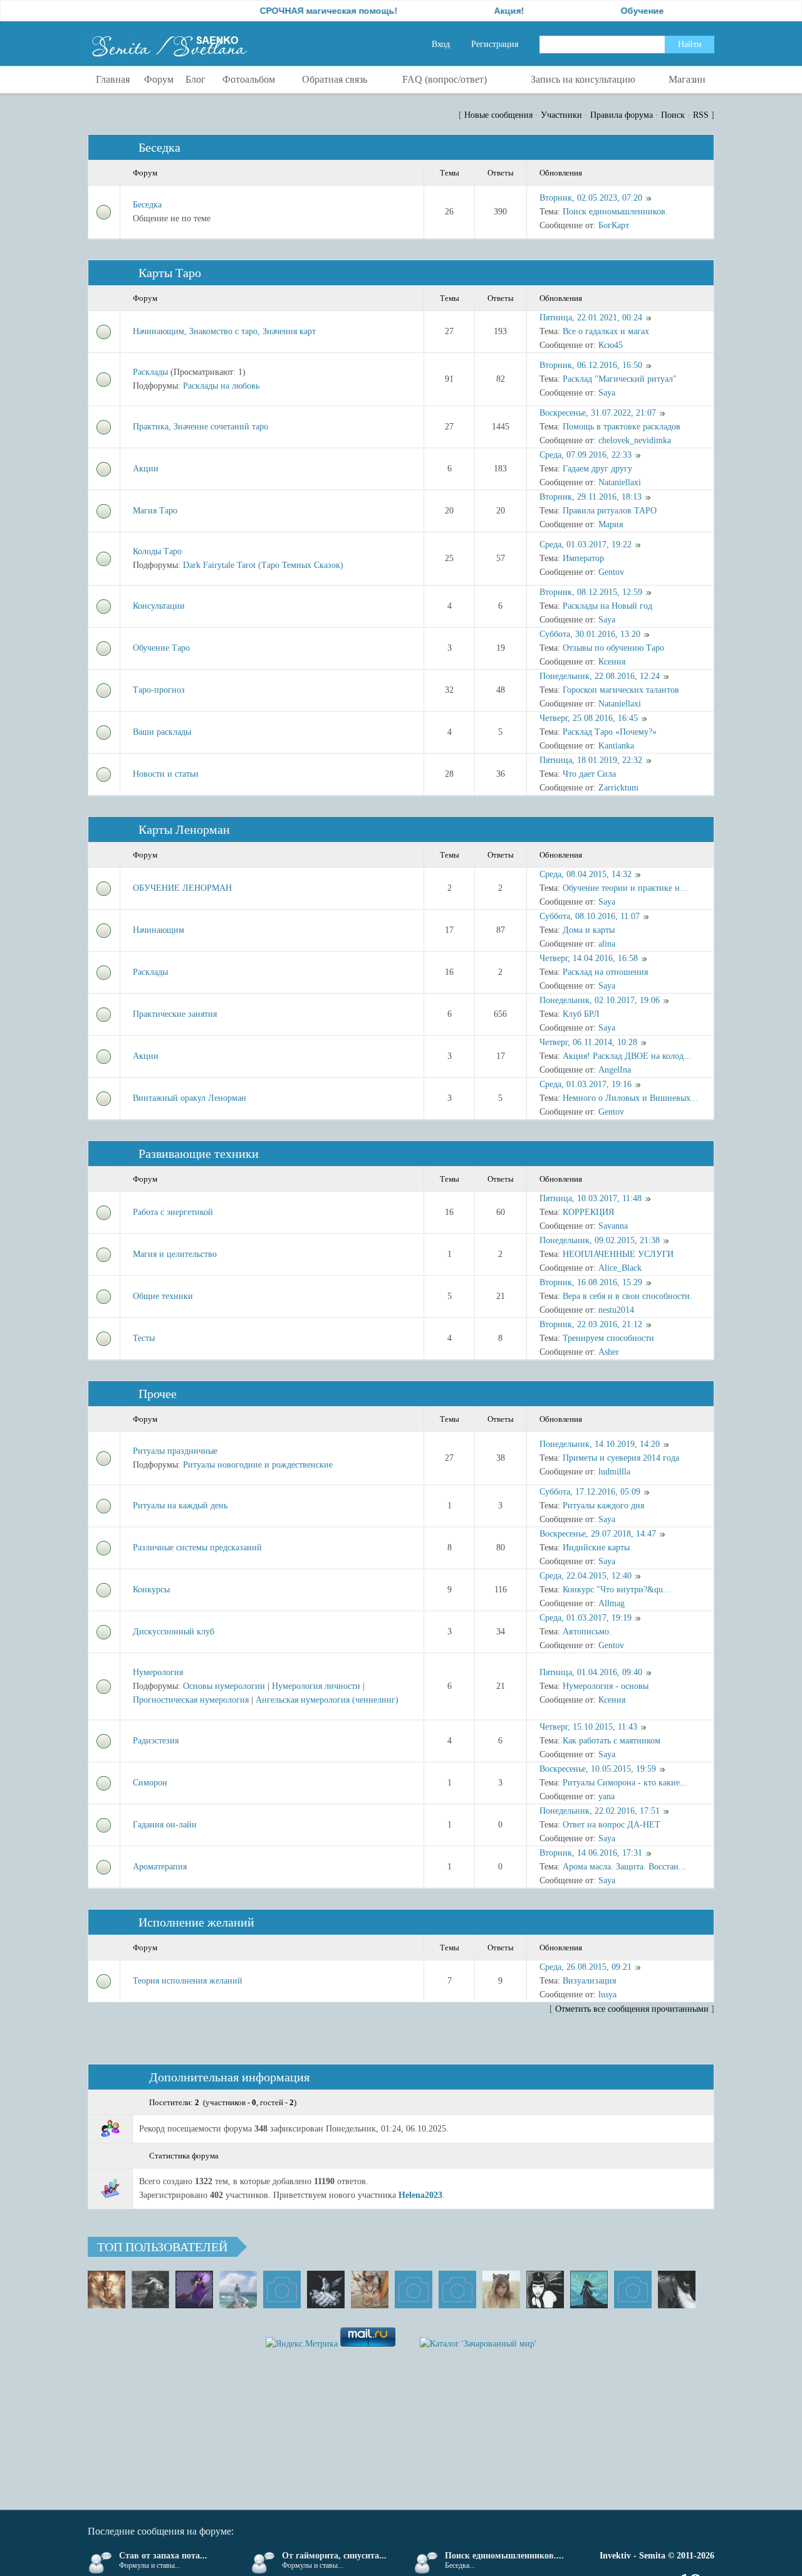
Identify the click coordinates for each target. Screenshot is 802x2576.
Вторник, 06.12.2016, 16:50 (591, 365)
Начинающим (159, 930)
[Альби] (457, 2289)
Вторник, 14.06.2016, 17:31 (591, 1853)
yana (607, 1796)
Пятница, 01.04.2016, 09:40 (591, 1672)
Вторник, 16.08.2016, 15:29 (591, 1282)
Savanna (613, 1226)
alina (607, 944)
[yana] (414, 2289)
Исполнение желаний (196, 1922)
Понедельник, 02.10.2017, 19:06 (600, 1000)
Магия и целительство (175, 1254)
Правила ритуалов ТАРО (610, 511)
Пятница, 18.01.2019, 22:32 (591, 760)
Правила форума (622, 115)
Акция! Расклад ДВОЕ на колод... (627, 1056)
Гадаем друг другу (597, 469)
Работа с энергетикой (173, 1212)
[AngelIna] (194, 2289)
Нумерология (158, 1672)
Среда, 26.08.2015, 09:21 (586, 1967)
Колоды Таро (157, 551)
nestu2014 (616, 1310)
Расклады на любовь (221, 386)
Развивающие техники (199, 1154)
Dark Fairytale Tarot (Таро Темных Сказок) (263, 565)
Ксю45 (611, 345)
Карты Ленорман (184, 829)
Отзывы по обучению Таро (613, 648)
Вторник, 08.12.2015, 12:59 (591, 592)
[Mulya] (326, 2289)
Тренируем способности (608, 1338)
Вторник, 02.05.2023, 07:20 (591, 198)
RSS (701, 115)
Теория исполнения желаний (188, 1981)
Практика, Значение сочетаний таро (200, 427)
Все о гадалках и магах (606, 331)
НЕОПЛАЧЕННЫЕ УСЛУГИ (618, 1254)
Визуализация (589, 1981)
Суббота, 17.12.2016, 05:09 (590, 1492)
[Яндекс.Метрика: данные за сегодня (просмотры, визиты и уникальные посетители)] (302, 2344)
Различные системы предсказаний (197, 1548)
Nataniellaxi (620, 482)
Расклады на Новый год (607, 606)
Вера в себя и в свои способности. (628, 1296)
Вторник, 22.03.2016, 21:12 (591, 1324)
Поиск (673, 115)
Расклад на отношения (605, 972)
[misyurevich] (545, 2289)
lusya (607, 1995)
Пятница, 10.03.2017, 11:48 (591, 1198)
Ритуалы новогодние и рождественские (258, 1465)
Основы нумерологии (224, 1686)
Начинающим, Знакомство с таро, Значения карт (224, 331)
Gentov (611, 572)
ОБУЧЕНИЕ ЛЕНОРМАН (182, 888)
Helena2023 (420, 2195)
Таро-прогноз (159, 690)
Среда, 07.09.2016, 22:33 (586, 455)
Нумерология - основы (606, 1686)
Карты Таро (170, 273)
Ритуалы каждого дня (603, 1506)
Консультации (159, 606)
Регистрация (495, 44)
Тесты (144, 1338)
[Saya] (107, 2289)
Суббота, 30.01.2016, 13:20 (590, 634)
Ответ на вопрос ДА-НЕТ (612, 1825)
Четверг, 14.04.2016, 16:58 (589, 958)
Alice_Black (620, 1268)
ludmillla (614, 1472)
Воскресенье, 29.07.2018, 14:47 (598, 1534)
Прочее (158, 1394)
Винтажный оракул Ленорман (190, 1098)
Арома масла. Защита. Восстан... (624, 1867)
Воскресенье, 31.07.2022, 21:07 (598, 413)
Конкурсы (151, 1590)
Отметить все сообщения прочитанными (632, 2009)
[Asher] (633, 2289)
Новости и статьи (166, 774)
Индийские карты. (597, 1548)
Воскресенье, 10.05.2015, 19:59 (598, 1769)
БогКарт (614, 225)
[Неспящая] (150, 2289)
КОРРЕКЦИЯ (588, 1212)
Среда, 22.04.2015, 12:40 (586, 1576)
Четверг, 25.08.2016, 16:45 (589, 718)
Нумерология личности (316, 1686)
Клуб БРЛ (581, 1014)
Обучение (596, 11)
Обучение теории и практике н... (625, 888)
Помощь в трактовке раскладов (622, 427)
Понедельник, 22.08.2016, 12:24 (600, 676)
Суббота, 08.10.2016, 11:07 (590, 916)
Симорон (150, 1783)
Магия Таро (155, 511)
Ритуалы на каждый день (180, 1506)
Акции (146, 469)
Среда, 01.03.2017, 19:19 (586, 1618)
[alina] (501, 2289)
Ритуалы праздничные (175, 1451)
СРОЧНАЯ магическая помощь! (282, 11)
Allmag (612, 1603)
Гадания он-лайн (165, 1825)
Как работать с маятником (612, 1741)
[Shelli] (370, 2289)
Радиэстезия (156, 1741)
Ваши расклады (162, 732)
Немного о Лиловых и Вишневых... (630, 1098)
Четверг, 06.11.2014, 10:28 (588, 1042)
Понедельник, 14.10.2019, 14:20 (600, 1444)
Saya (607, 393)
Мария (611, 524)
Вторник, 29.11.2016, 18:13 (591, 497)
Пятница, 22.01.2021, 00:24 (591, 318)
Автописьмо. (587, 1632)
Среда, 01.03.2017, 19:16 (586, 1084)
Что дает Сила (589, 774)
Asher (609, 1352)
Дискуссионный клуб (174, 1632)
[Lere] (677, 2289)
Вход (441, 44)
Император (583, 558)
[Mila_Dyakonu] (282, 2289)
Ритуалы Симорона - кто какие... (625, 1783)
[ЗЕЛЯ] (238, 2289)
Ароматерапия (160, 1867)
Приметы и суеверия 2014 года (621, 1458)
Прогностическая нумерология (191, 1700)
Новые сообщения (498, 115)
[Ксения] (589, 2289)
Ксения (612, 662)
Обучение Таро (161, 648)
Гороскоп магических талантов (621, 690)
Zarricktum (618, 788)
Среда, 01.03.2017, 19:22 (586, 544)
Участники (561, 115)
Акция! (462, 11)
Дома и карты (589, 930)
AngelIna (615, 1070)
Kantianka (616, 746)
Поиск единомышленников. (615, 212)
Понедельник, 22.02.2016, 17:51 (600, 1811)
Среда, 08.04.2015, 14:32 (586, 874)
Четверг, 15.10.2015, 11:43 (588, 1727)
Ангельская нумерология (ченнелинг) (327, 1700)
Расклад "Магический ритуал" (620, 379)
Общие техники (163, 1296)
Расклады (150, 372)
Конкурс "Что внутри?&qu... (617, 1590)
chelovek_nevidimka (635, 440)
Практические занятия (175, 1014)
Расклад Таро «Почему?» (610, 732)
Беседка (159, 147)
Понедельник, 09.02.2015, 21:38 (600, 1240)
